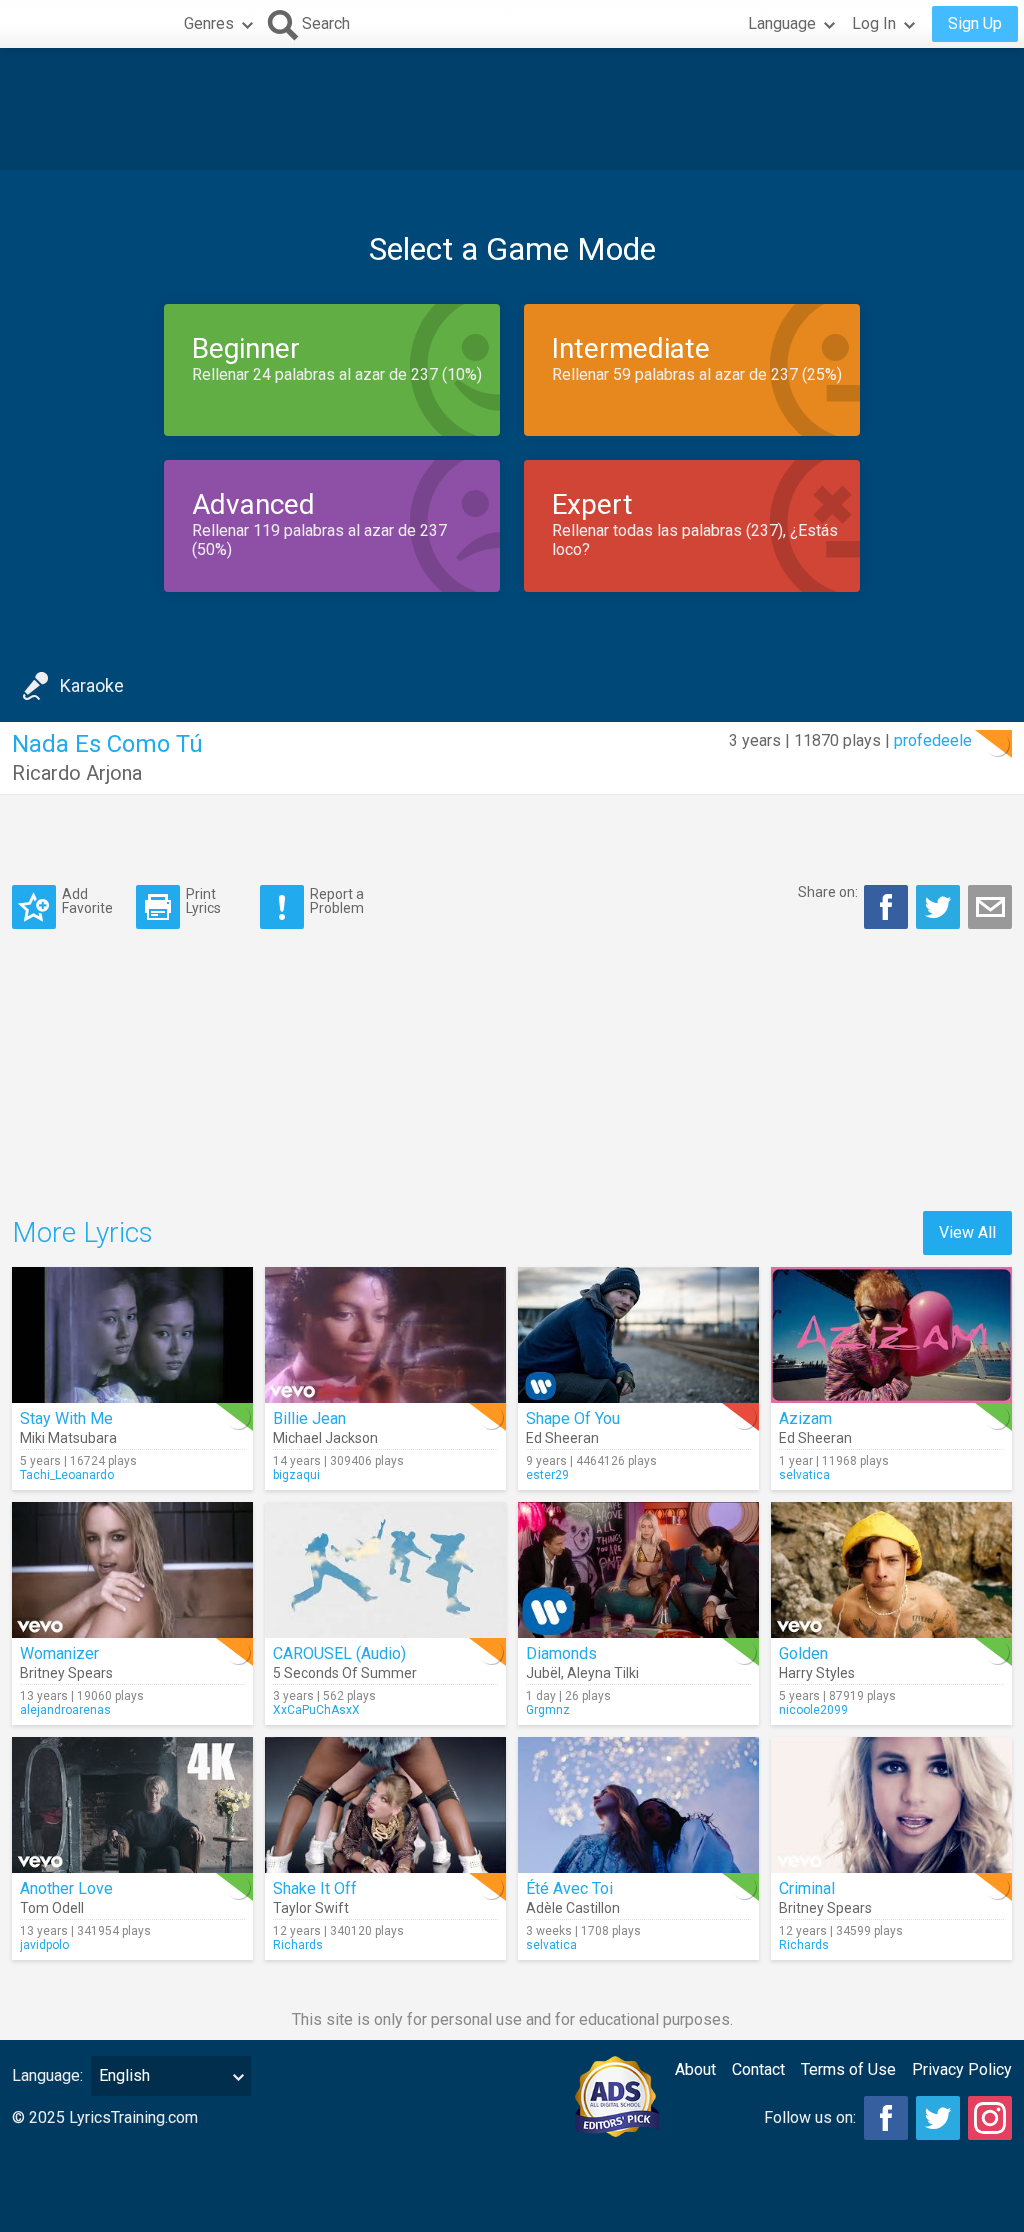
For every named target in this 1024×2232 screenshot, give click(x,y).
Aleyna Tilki (603, 1673)
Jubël (543, 1673)
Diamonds (561, 1653)
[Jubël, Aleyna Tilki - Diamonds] (638, 1570)
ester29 (547, 1475)
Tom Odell (52, 1908)
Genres (209, 23)
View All (967, 1232)
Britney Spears (66, 1673)
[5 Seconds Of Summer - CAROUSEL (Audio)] (385, 1570)
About (695, 2069)
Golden (803, 1653)
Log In (874, 23)
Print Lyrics (203, 900)
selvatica (804, 1475)
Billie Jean (309, 1418)
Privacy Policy (962, 2069)
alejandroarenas (65, 1710)
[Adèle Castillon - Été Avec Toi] (638, 1805)
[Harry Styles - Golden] (891, 1570)
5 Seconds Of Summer (345, 1673)
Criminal (807, 1888)
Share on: (828, 892)
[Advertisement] (512, 109)
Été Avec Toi (569, 1888)
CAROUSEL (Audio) (339, 1653)
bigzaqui (296, 1475)
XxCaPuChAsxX (316, 1710)
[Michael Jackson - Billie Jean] (385, 1335)
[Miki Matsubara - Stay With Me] (132, 1335)
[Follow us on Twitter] (938, 2118)
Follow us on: (810, 2117)
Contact (758, 2069)
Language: (47, 2075)
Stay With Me (66, 1418)
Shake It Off (315, 1888)
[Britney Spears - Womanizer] (132, 1570)
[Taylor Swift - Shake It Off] (385, 1805)
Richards (298, 1945)
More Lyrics (82, 1232)
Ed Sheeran (562, 1438)
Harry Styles (817, 1673)
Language (782, 23)
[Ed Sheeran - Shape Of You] (638, 1335)
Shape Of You (573, 1418)
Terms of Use (848, 2069)
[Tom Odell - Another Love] (132, 1805)
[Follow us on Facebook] (886, 2118)
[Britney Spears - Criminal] (891, 1805)
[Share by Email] (990, 907)
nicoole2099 (813, 1710)
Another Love (66, 1888)
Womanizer (59, 1653)
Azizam (805, 1418)
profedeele (933, 740)
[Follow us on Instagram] (990, 2118)
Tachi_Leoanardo (67, 1475)
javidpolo (44, 1945)
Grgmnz (548, 1710)
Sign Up (975, 23)
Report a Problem (337, 900)
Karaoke (92, 685)
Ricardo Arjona (77, 773)
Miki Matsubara (68, 1438)
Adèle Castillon (573, 1908)
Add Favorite (87, 900)
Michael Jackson (325, 1438)
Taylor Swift (311, 1908)
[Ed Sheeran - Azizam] (891, 1335)
